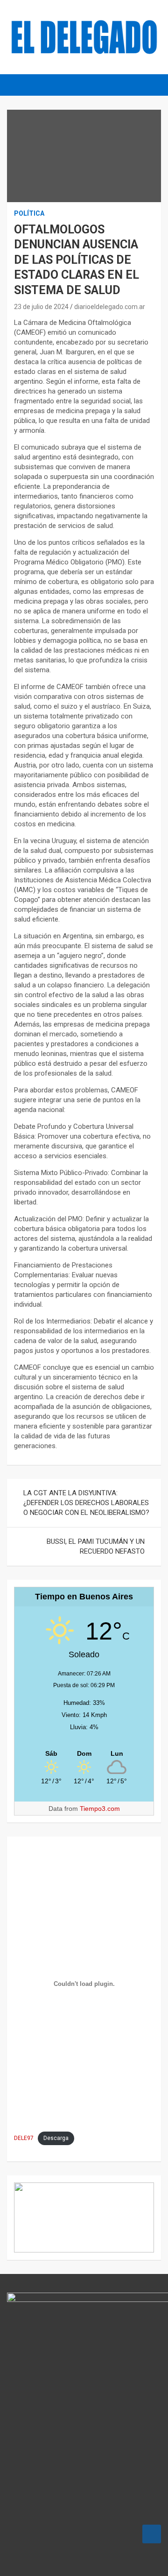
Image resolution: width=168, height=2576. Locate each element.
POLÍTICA (29, 213)
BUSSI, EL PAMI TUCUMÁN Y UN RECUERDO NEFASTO (96, 1546)
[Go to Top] (152, 2534)
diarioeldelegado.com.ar (110, 307)
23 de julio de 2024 (41, 307)
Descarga (56, 2138)
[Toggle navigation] (19, 85)
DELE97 (24, 2138)
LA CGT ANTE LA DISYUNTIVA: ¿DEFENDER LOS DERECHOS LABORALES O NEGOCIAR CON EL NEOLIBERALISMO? (86, 1503)
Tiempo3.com (100, 1809)
